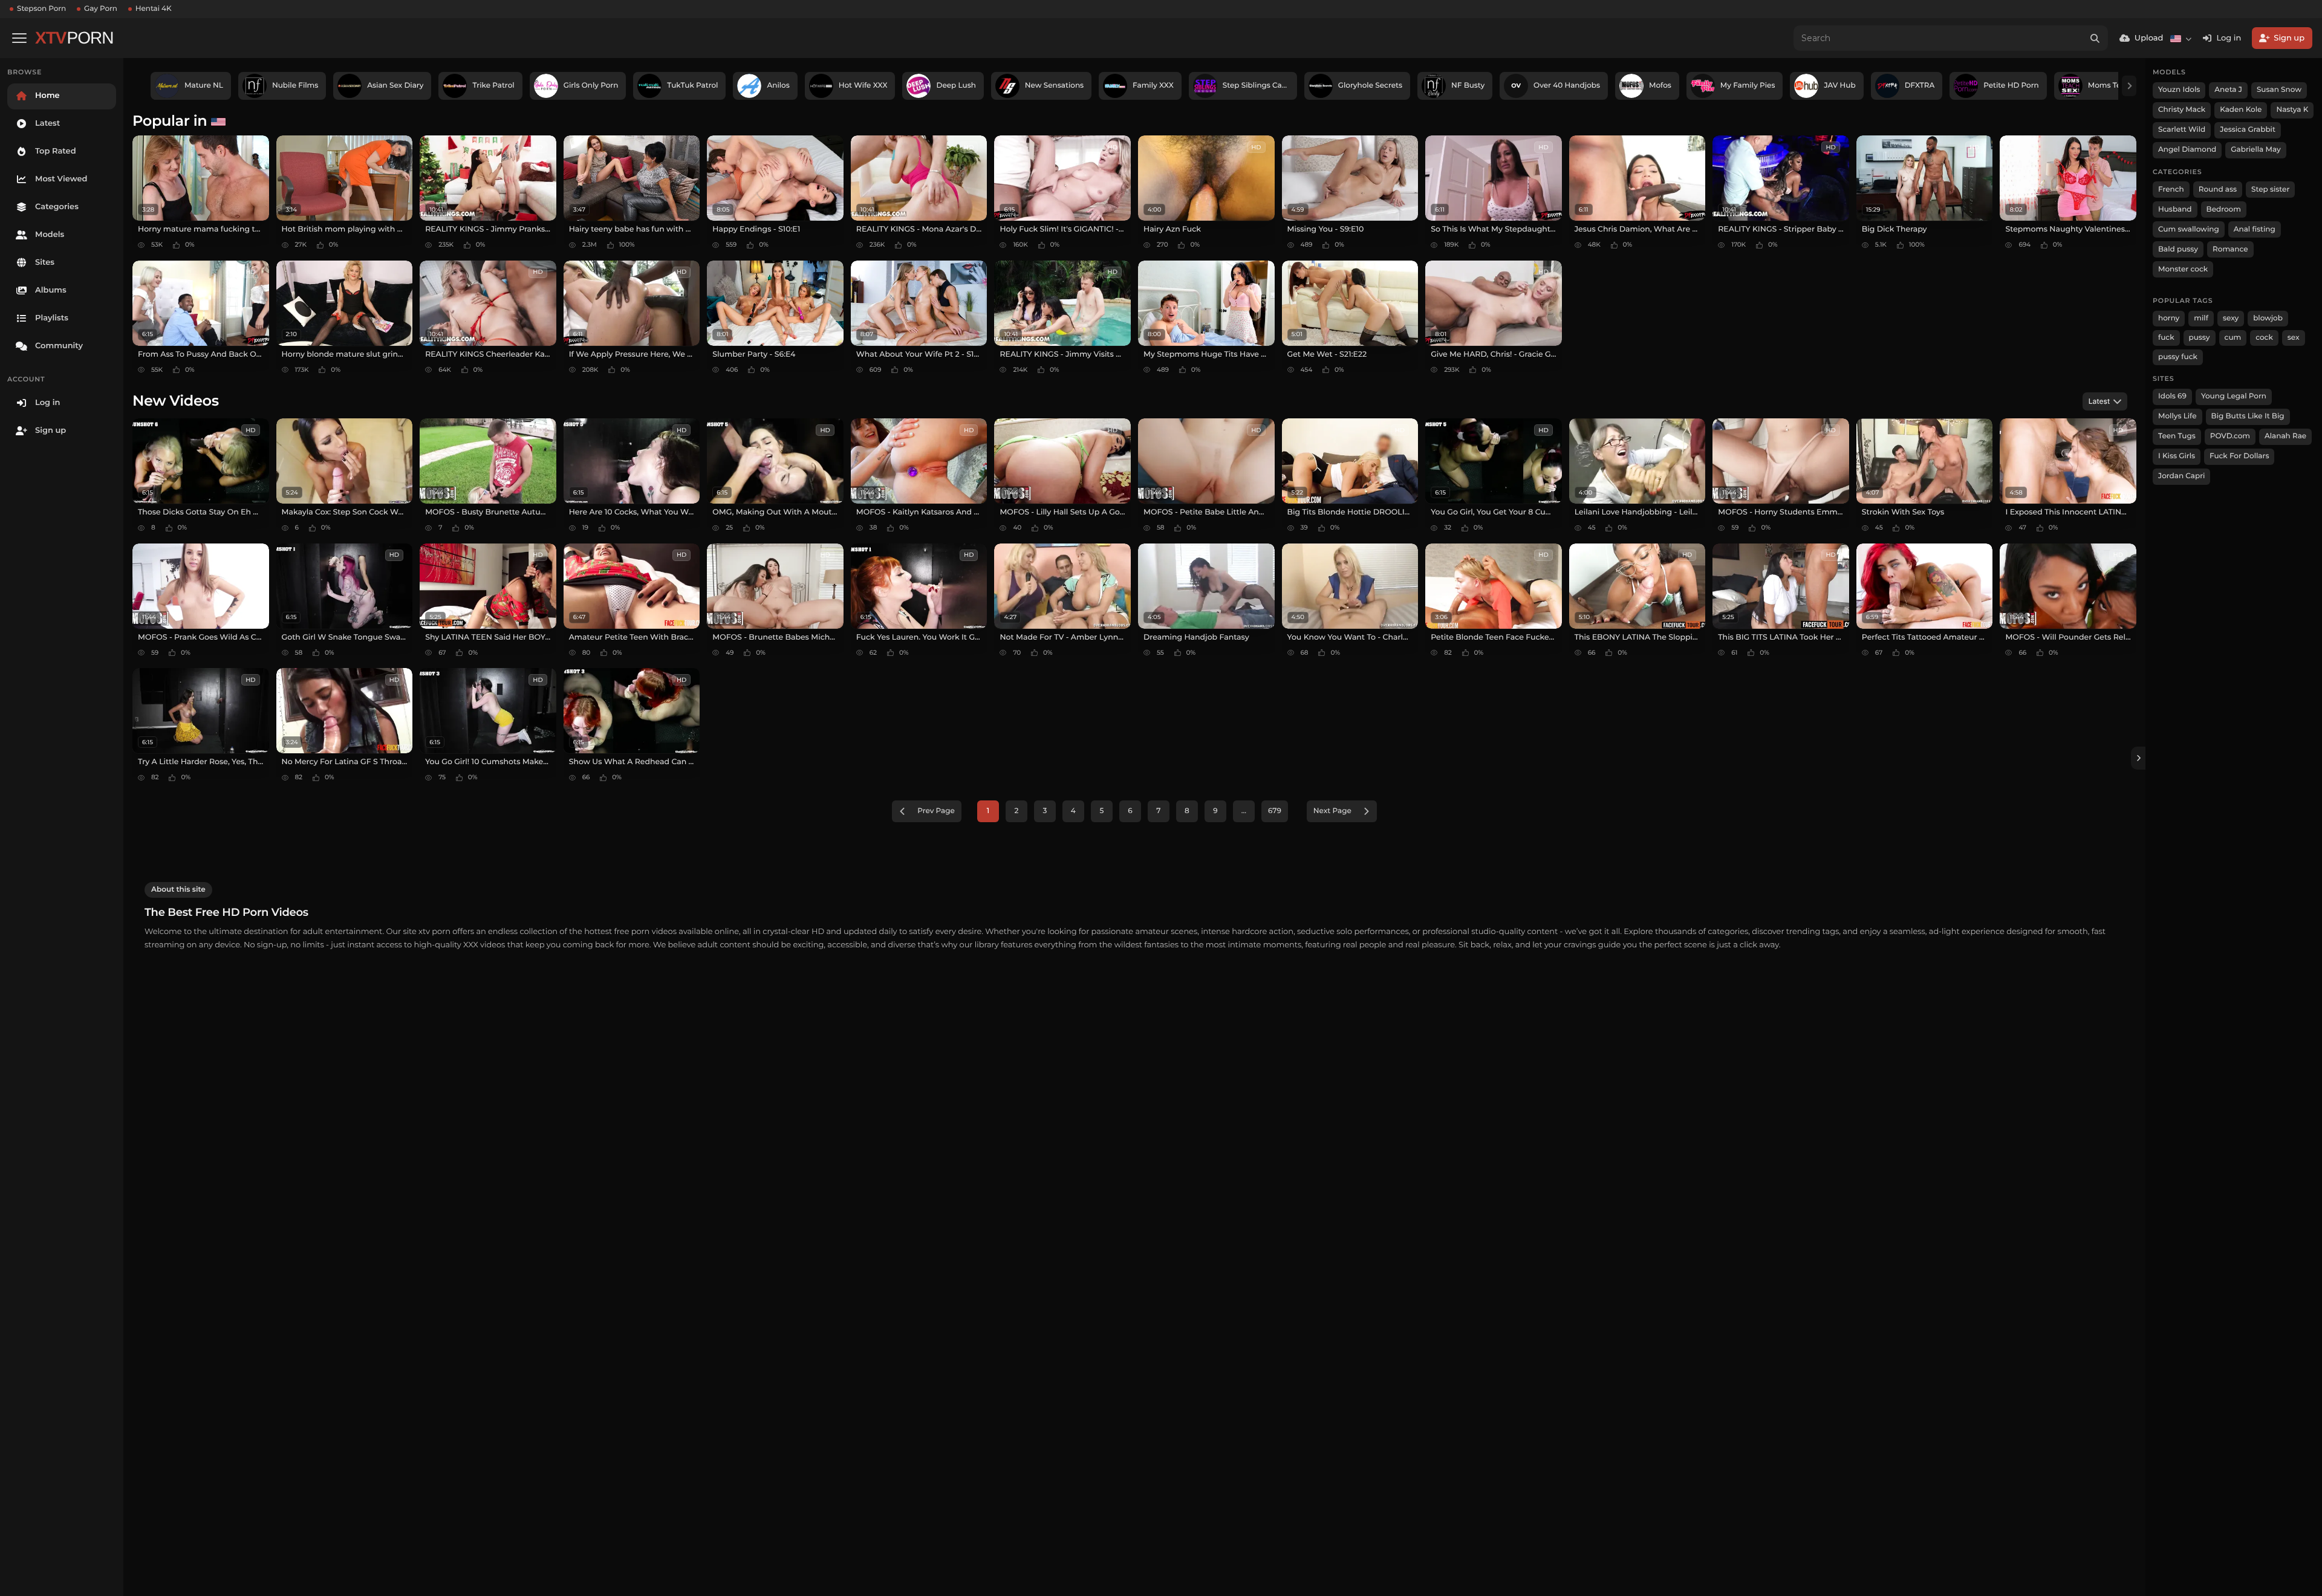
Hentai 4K (154, 9)
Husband (2175, 209)
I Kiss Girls (2177, 456)
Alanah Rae (2285, 436)
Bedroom (2224, 209)
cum (2233, 338)
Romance (2230, 249)
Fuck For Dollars (2239, 456)
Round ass (2218, 190)
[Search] (2095, 38)
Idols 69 (2172, 396)
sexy (2231, 318)
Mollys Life (2177, 416)
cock (2264, 338)
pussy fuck (2178, 357)
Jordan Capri (2181, 476)
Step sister (2270, 190)
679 (1275, 811)
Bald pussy (2178, 249)
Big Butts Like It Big (2248, 416)
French (2171, 190)
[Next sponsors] (2129, 86)
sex (2294, 338)
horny (2169, 318)
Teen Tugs (2177, 436)
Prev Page (936, 811)
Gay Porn (101, 9)
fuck (2166, 338)
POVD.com (2230, 436)
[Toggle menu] (19, 38)
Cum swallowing (2189, 229)
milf (2201, 318)
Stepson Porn (41, 9)
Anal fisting (2255, 229)
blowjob (2268, 318)
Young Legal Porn (2234, 396)
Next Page (1332, 811)
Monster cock (2183, 269)
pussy (2200, 338)
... (1244, 811)
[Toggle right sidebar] (2138, 758)
